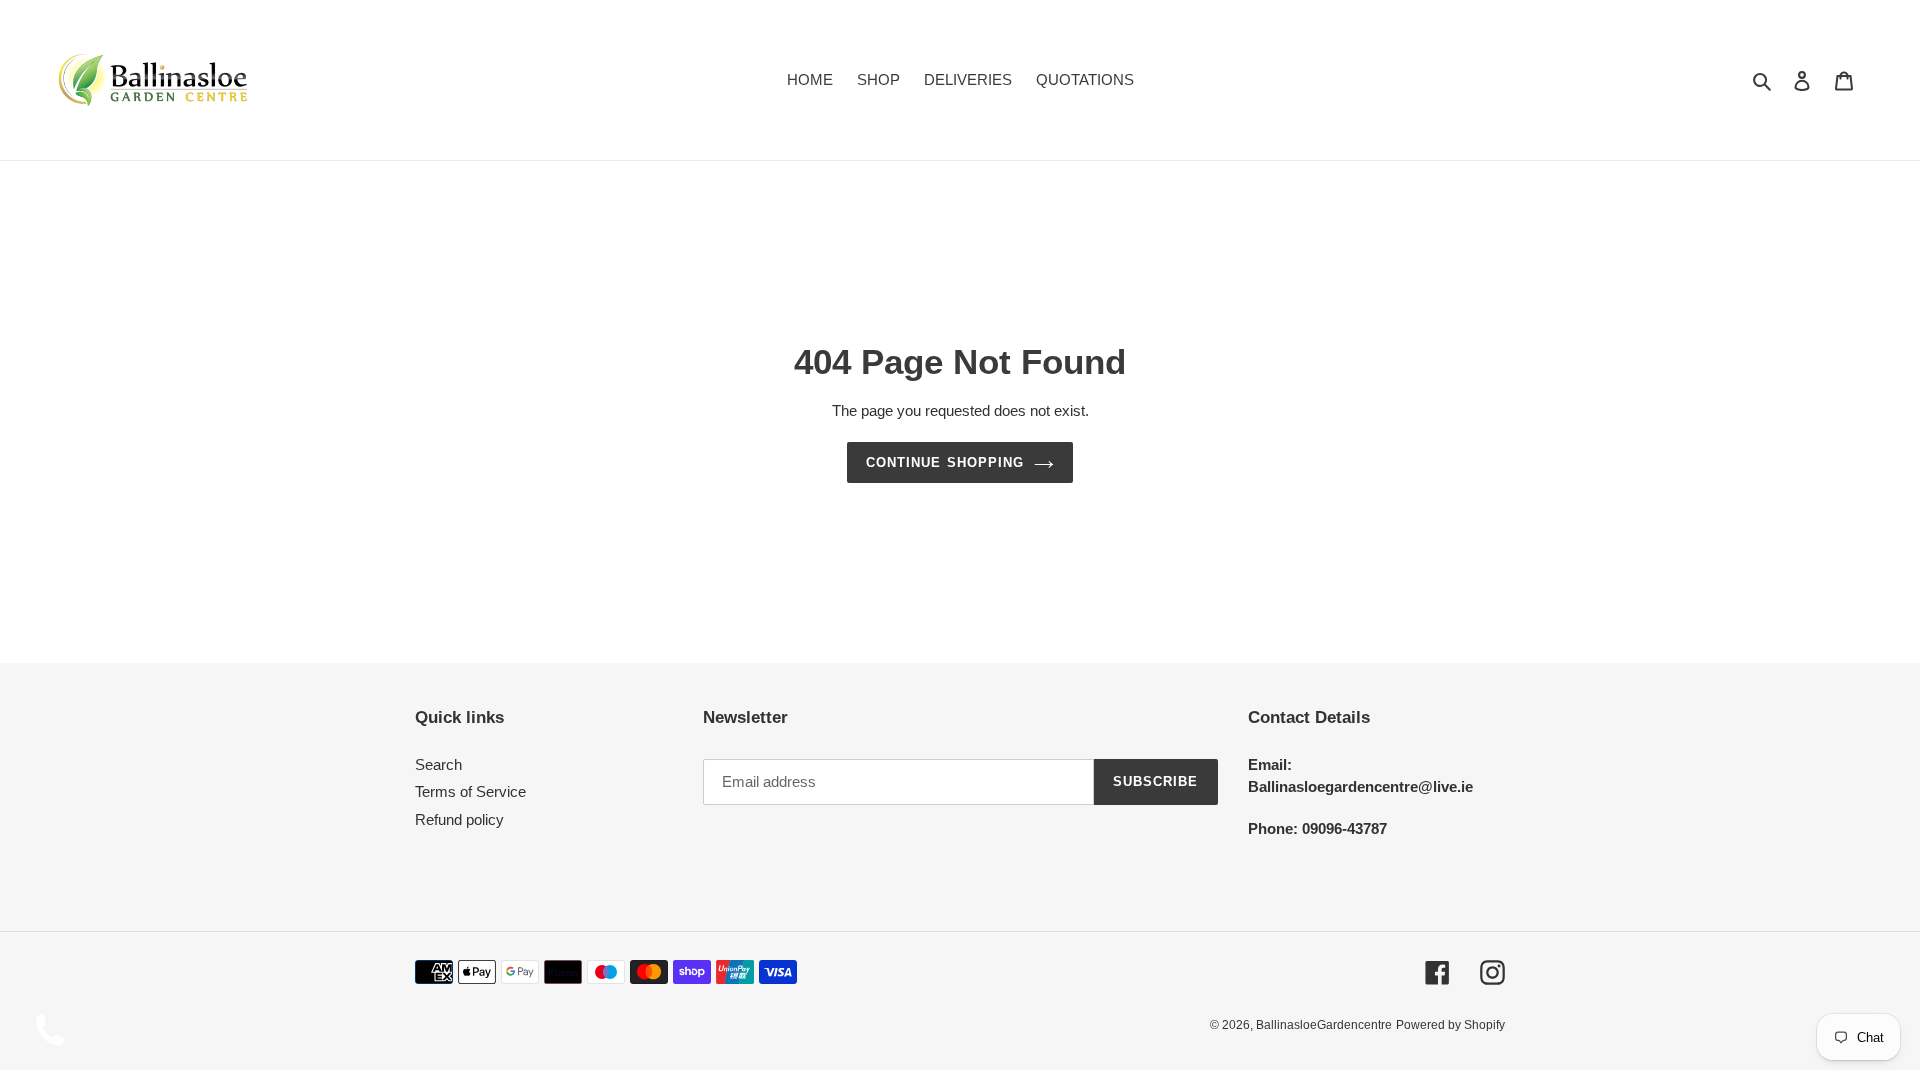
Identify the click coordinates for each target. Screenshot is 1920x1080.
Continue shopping (945, 462)
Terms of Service (470, 792)
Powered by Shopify (1450, 1025)
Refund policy (459, 819)
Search (438, 764)
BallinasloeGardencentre (1324, 1025)
